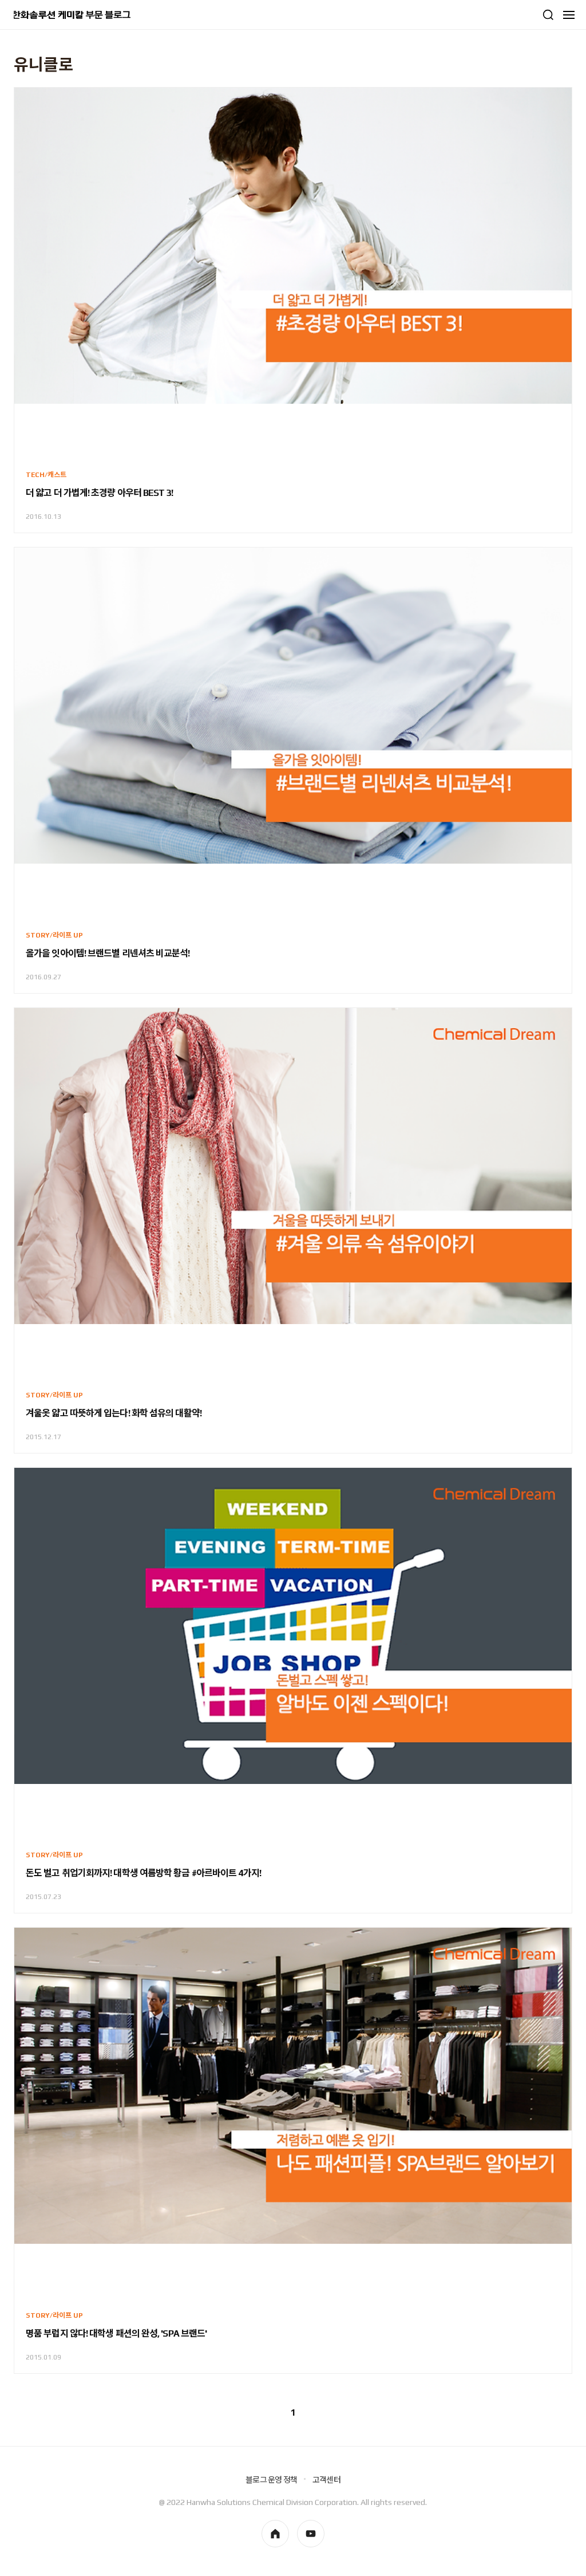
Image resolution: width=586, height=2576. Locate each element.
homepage (275, 2534)
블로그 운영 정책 (271, 2480)
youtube (311, 2534)
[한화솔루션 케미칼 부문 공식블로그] (72, 15)
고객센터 (326, 2480)
